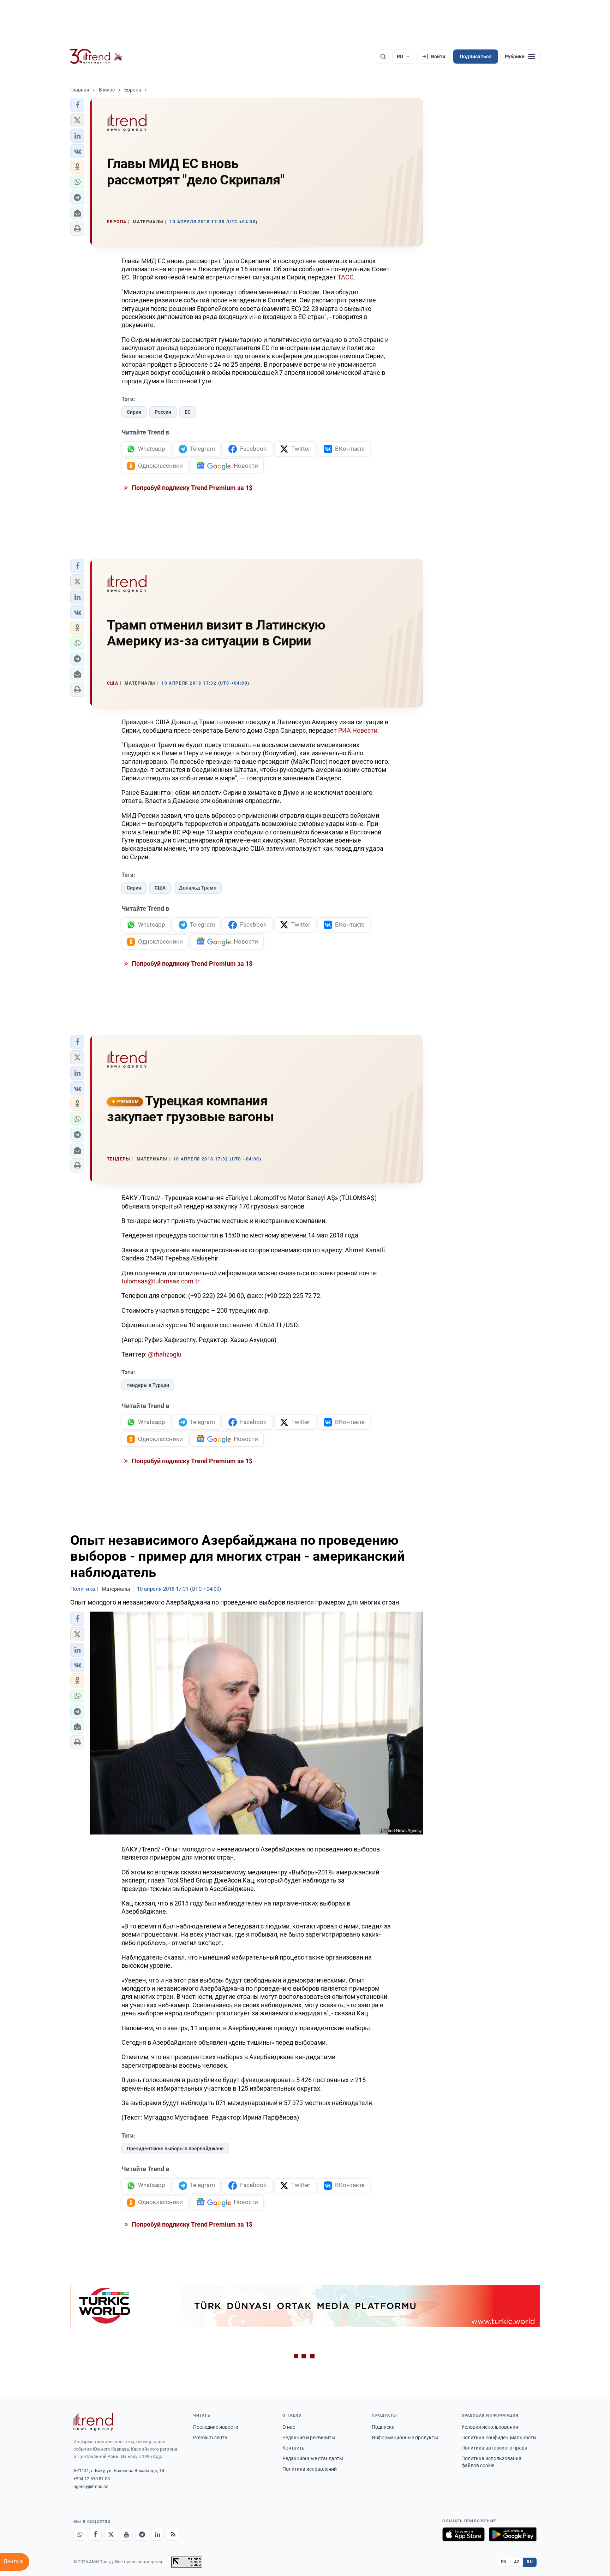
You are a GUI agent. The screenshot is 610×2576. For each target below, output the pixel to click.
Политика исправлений (310, 2469)
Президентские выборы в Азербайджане (175, 2149)
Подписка (383, 2427)
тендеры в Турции (148, 1385)
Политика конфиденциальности (499, 2438)
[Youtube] (126, 2534)
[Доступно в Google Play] (513, 2534)
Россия (163, 412)
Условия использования (490, 2427)
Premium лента (210, 2438)
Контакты (294, 2448)
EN (504, 2562)
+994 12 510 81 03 (92, 2479)
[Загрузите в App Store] (464, 2534)
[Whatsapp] (80, 2534)
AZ (517, 2562)
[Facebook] (95, 2534)
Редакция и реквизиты (309, 2438)
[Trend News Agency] (93, 2422)
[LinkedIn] (157, 2534)
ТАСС (346, 277)
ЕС (188, 412)
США (160, 888)
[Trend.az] (96, 57)
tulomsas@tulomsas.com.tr (160, 1281)
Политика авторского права (494, 2448)
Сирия (134, 412)
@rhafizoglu (165, 1354)
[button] (77, 105)
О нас (289, 2427)
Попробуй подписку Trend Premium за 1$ (191, 488)
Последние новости (216, 2427)
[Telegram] (142, 2534)
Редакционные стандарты (313, 2458)
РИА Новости (358, 730)
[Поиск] (383, 57)
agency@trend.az (91, 2486)
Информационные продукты (405, 2438)
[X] (111, 2534)
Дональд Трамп (198, 888)
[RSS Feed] (173, 2534)
